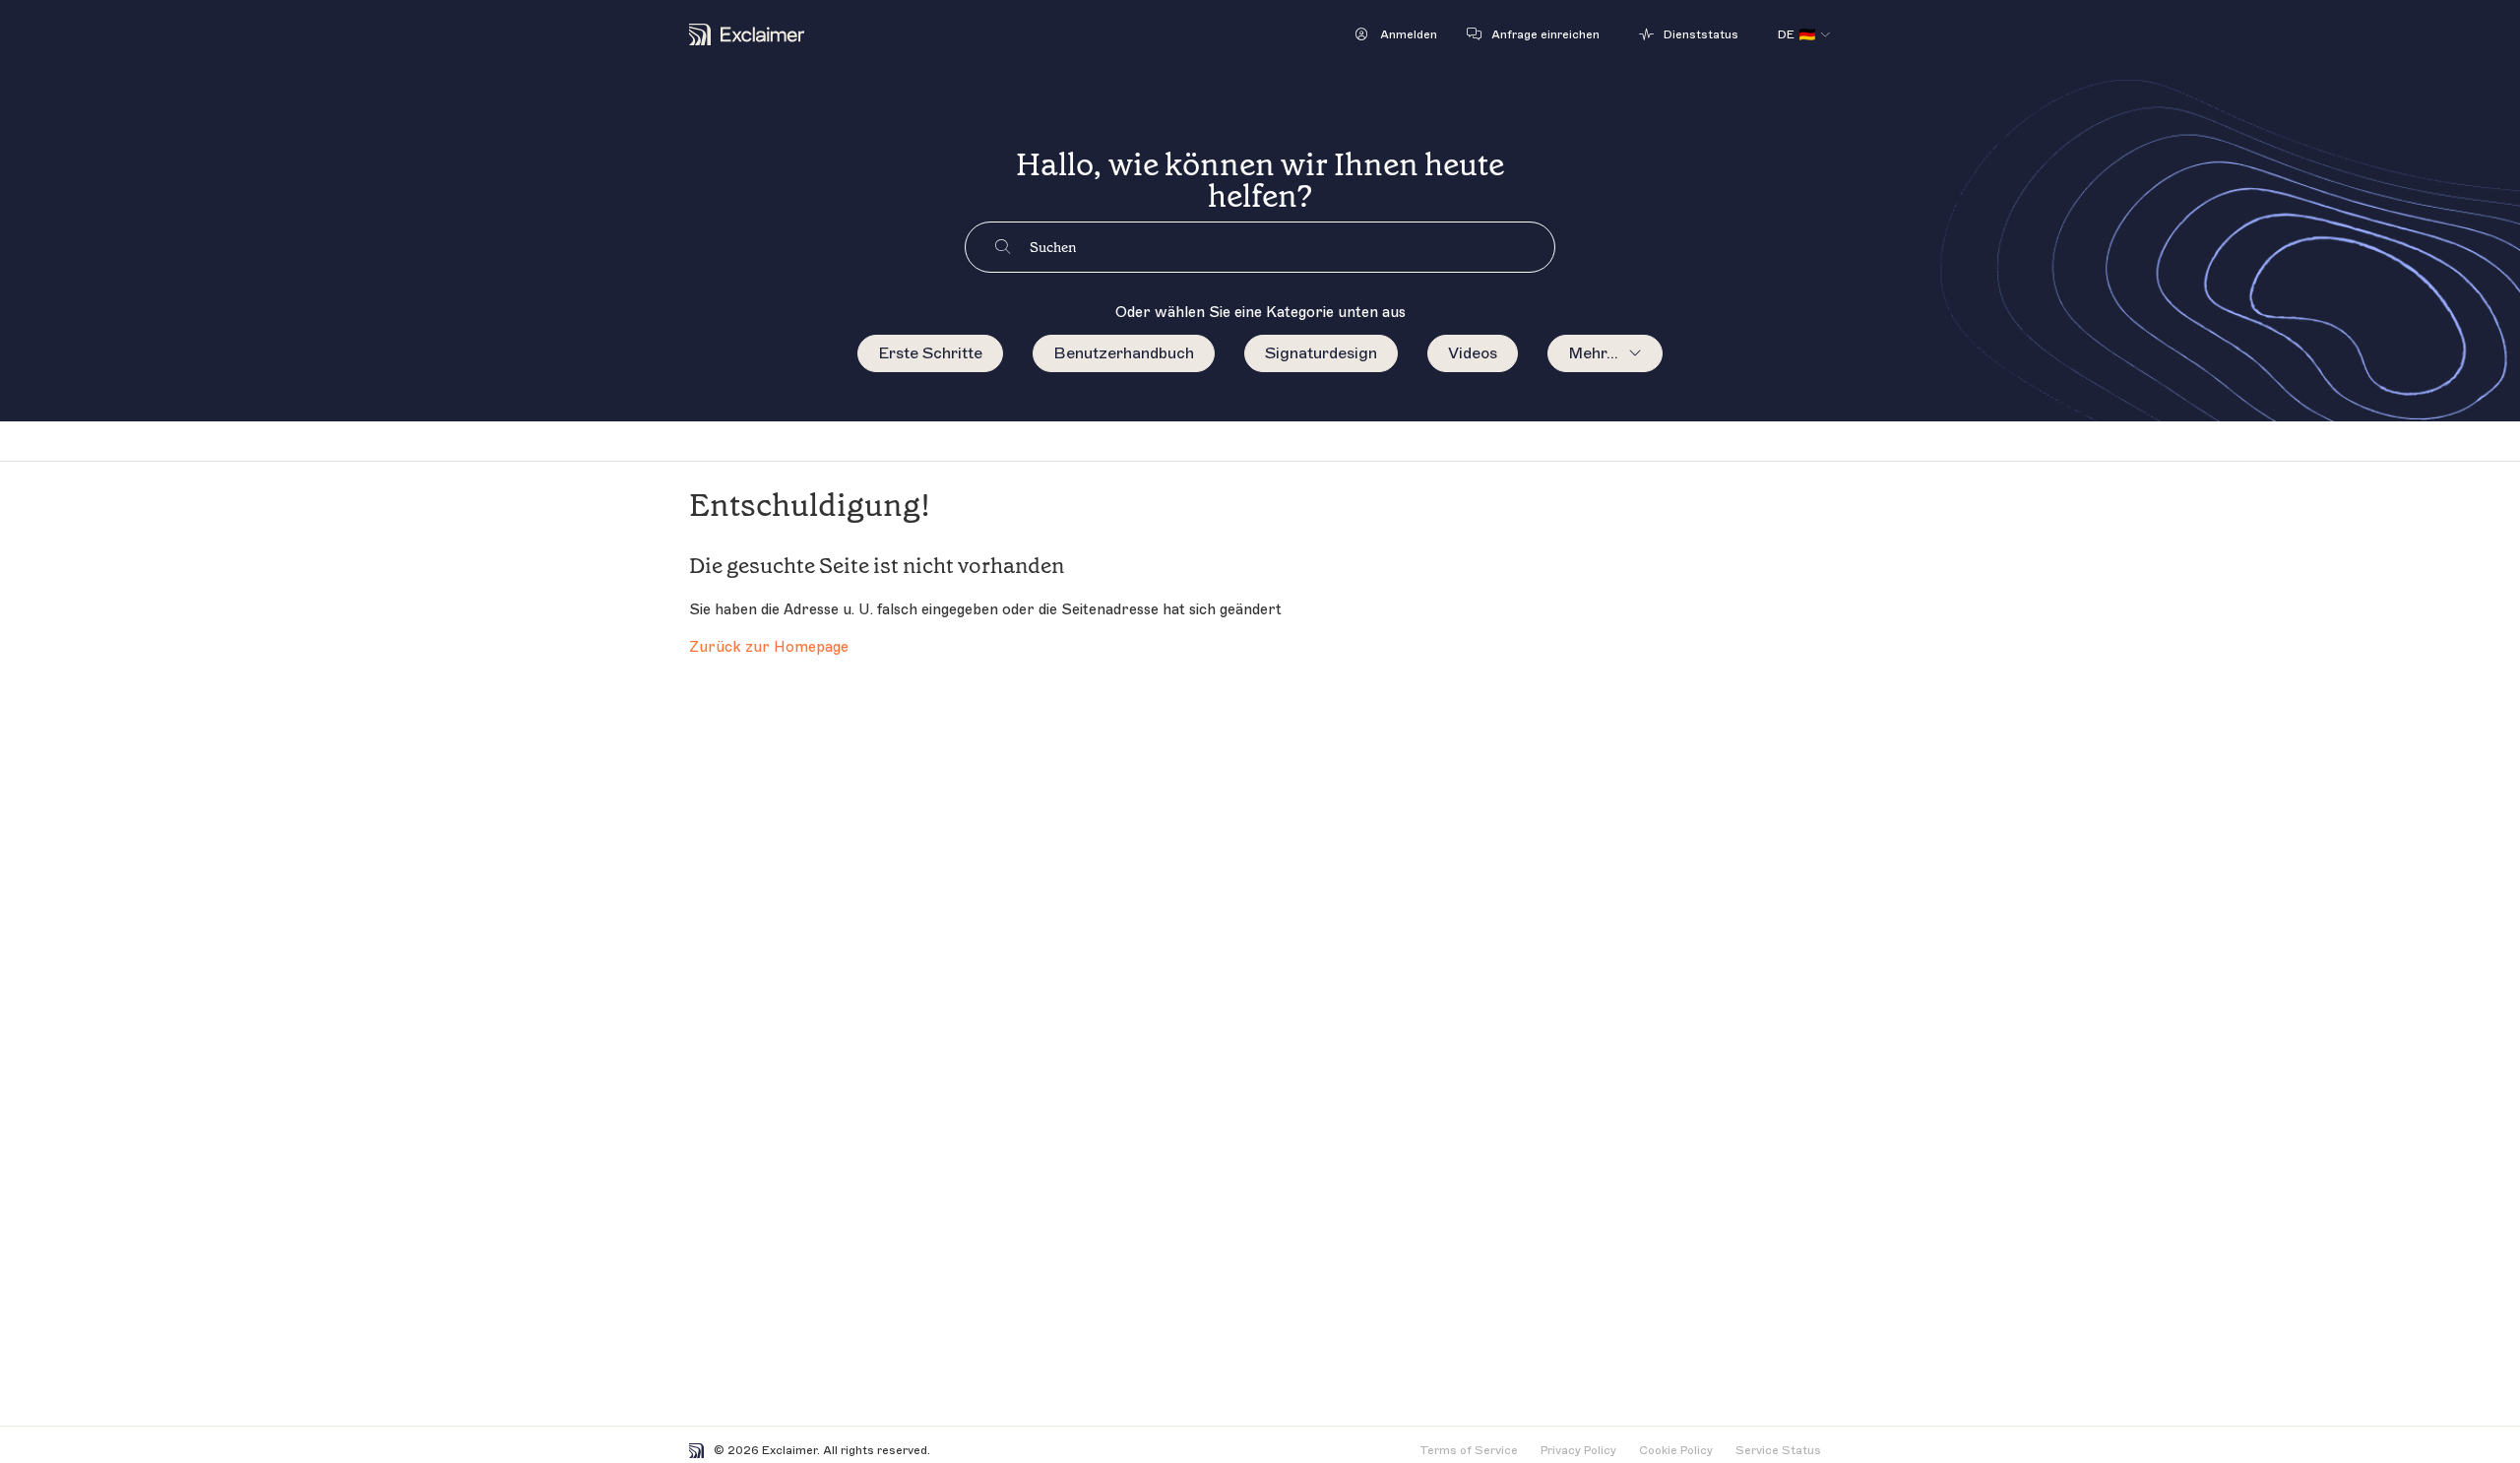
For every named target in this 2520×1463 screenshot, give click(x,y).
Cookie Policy (1676, 1450)
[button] (1396, 34)
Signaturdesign (1321, 353)
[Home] (747, 34)
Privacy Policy (1578, 1450)
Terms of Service (1469, 1450)
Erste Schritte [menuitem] (930, 353)
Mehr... (1593, 353)
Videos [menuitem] (1473, 353)
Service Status (1778, 1450)
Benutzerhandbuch (1124, 353)
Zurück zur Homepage (769, 647)
